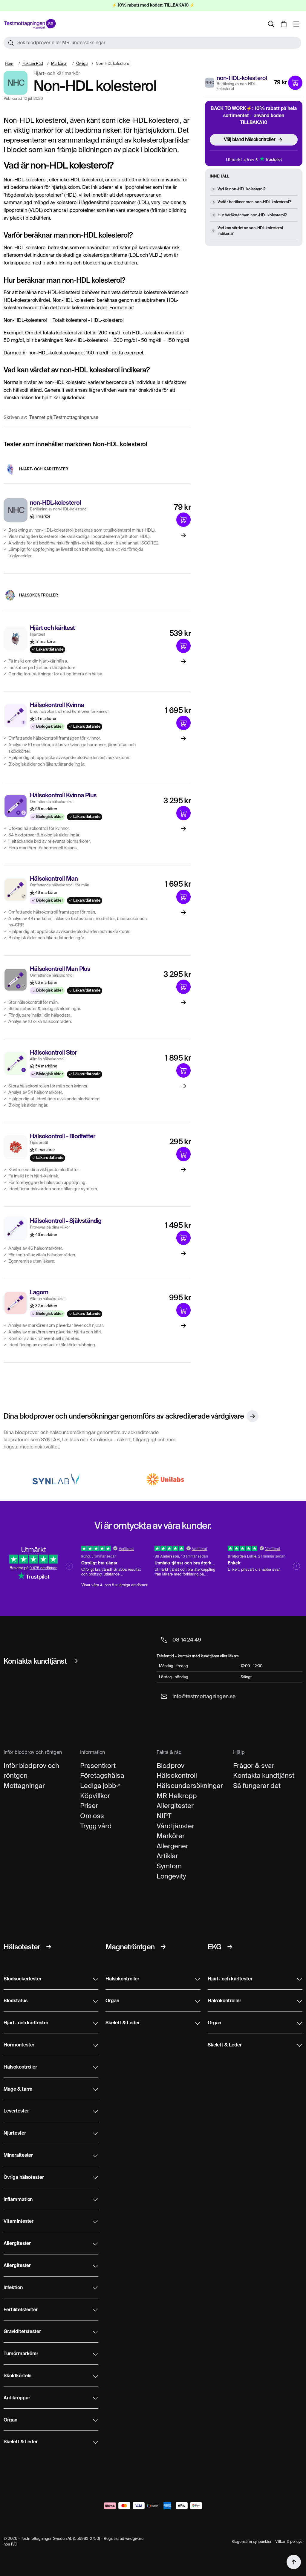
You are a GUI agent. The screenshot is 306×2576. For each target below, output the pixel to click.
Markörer (59, 64)
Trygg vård (96, 1826)
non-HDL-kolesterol (242, 78)
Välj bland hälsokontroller (250, 139)
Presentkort (98, 1766)
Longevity (171, 1876)
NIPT (164, 1816)
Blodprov (170, 1766)
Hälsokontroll (177, 1775)
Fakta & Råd (33, 64)
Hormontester (19, 2045)
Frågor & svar (254, 1766)
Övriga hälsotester (24, 2178)
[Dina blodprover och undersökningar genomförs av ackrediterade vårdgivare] (253, 1416)
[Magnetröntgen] (163, 1947)
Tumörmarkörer (21, 2354)
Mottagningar (24, 1786)
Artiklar (167, 1856)
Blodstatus (16, 2001)
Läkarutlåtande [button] (49, 650)
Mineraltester (18, 2156)
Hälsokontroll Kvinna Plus (63, 796)
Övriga (82, 64)
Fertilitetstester (21, 2310)
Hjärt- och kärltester (44, 469)
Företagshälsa (102, 1775)
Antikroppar (17, 2398)
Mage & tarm (18, 2089)
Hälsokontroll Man (54, 879)
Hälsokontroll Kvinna (57, 706)
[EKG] (230, 1947)
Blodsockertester (23, 1979)
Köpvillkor (95, 1796)
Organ (10, 2420)
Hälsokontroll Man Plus (60, 969)
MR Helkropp (177, 1796)
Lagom (39, 1293)
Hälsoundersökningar (190, 1786)
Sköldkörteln (17, 2376)
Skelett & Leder (21, 2442)
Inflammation (18, 2200)
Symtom (169, 1866)
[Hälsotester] (49, 1947)
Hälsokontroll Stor (53, 1053)
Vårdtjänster (175, 1826)
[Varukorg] (284, 24)
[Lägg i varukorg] (295, 83)
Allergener (172, 1846)
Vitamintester (19, 2222)
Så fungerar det (257, 1786)
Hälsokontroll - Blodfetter (63, 1137)
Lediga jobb (98, 1786)
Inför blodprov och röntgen (31, 1771)
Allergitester (175, 1806)
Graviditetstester (22, 2332)
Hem (9, 64)
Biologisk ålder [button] (49, 727)
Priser (89, 1806)
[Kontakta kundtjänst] (75, 1661)
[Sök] (271, 24)
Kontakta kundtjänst (264, 1775)
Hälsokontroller (39, 595)
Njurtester (15, 2133)
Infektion (13, 2288)
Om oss (92, 1816)
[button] (152, 43)
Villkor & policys (289, 2541)
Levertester (16, 2111)
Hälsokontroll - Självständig (66, 1221)
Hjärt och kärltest (52, 628)
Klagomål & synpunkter (252, 2541)
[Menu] (296, 24)
